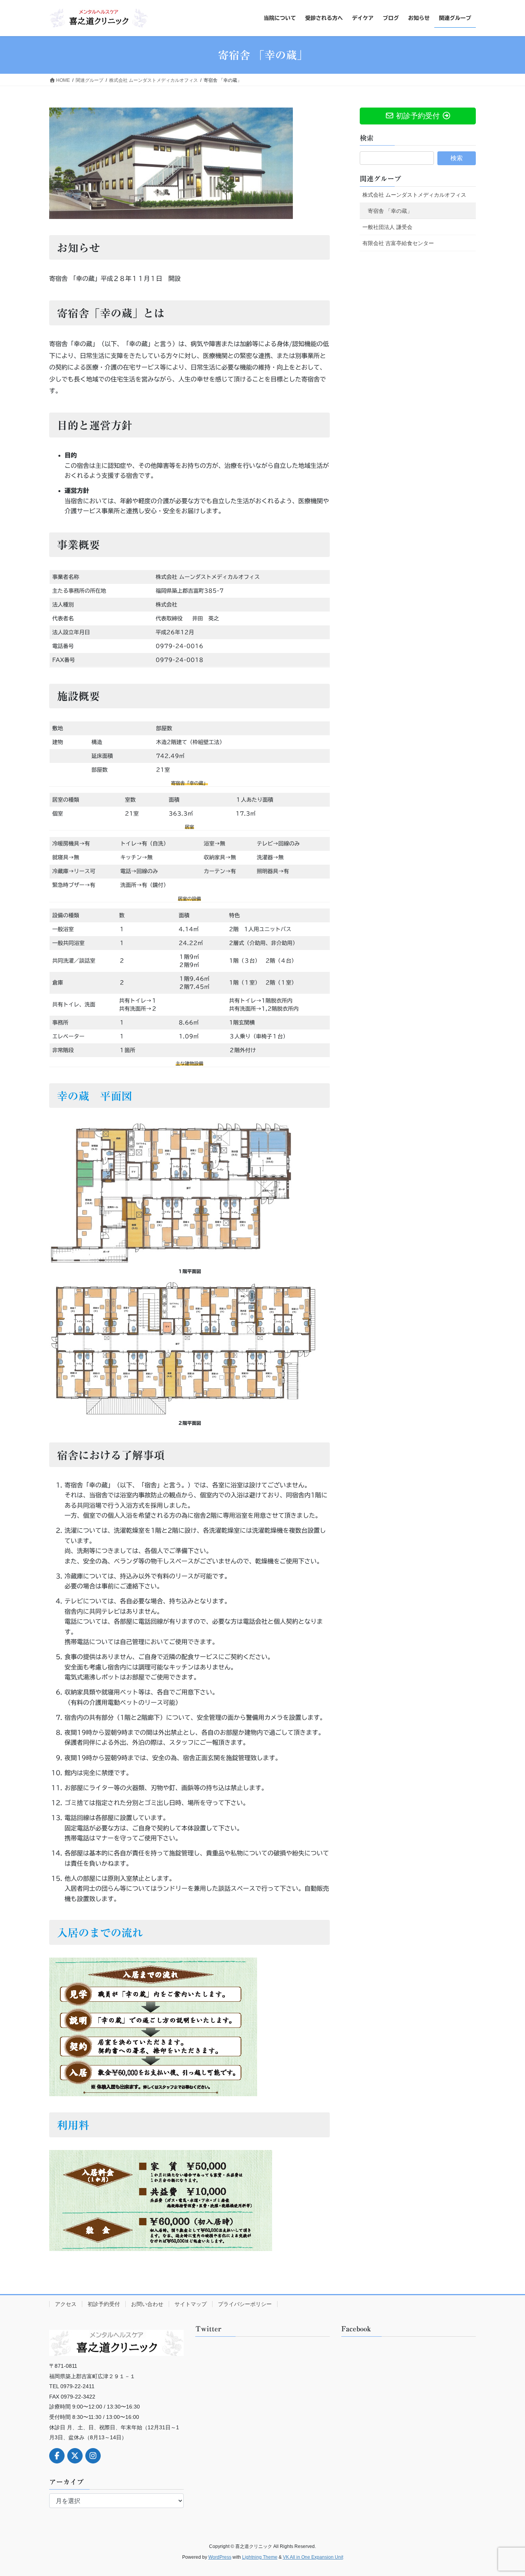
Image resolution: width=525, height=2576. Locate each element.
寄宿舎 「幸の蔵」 (390, 211)
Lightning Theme (260, 2557)
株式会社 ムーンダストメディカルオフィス (414, 195)
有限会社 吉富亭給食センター (398, 243)
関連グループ (380, 179)
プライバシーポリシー (245, 2304)
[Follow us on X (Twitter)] (75, 2456)
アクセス (66, 2304)
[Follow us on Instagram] (93, 2456)
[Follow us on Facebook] (57, 2456)
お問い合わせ (147, 2304)
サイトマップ (191, 2304)
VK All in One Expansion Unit (313, 2557)
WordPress (220, 2557)
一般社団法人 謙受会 (387, 227)
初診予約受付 (104, 2304)
